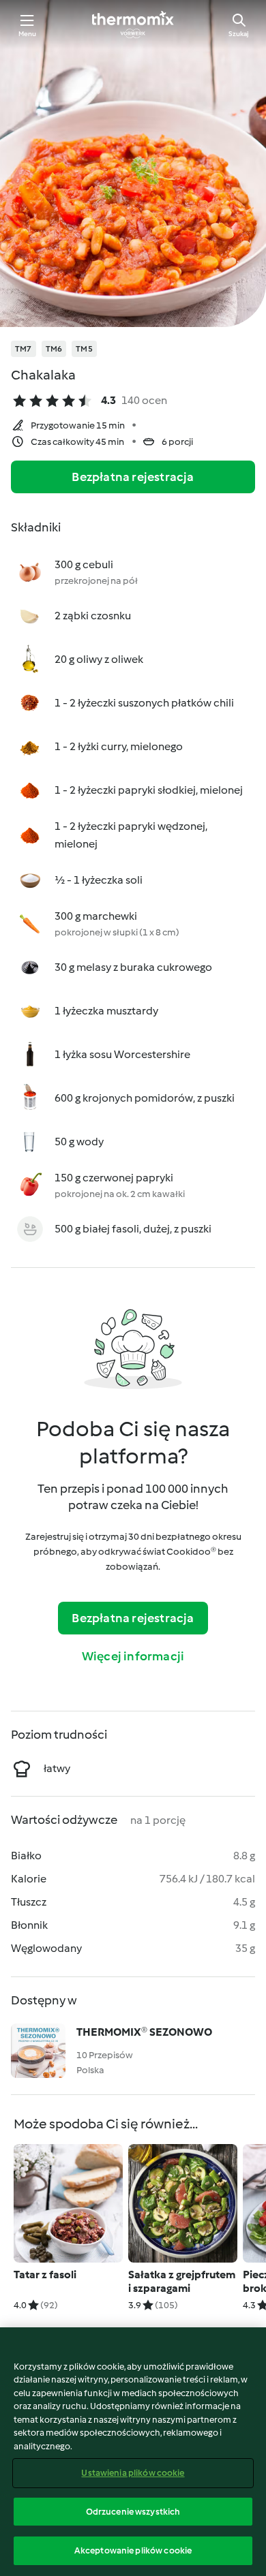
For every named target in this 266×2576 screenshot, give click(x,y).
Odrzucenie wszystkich (133, 2512)
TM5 (84, 349)
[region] (133, 2452)
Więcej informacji (133, 1656)
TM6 (54, 349)
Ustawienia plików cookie (133, 2473)
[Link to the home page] (133, 25)
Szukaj (239, 34)
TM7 (24, 349)
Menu (28, 34)
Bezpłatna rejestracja (133, 477)
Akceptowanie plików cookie (133, 2550)
